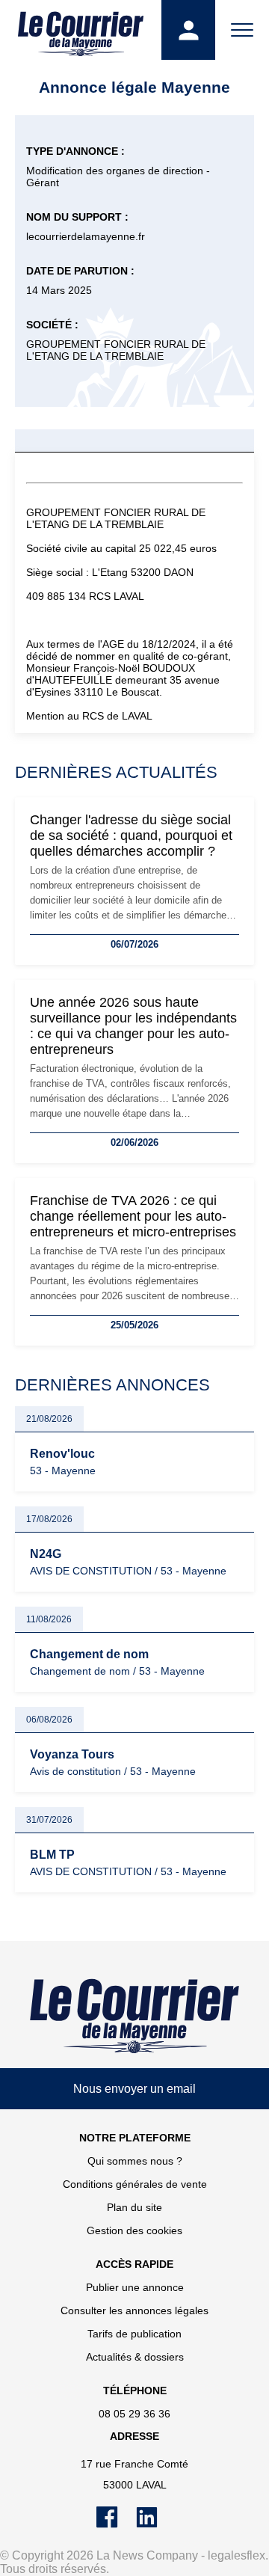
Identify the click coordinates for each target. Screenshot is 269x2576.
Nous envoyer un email (134, 2089)
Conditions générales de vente (135, 2184)
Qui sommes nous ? (135, 2161)
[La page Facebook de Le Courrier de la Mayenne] (116, 2524)
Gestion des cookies (134, 2230)
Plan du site (134, 2207)
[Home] (134, 2016)
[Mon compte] (188, 30)
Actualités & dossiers (135, 2357)
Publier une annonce (135, 2287)
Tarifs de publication (134, 2334)
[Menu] (242, 30)
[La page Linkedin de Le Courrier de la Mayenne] (154, 2524)
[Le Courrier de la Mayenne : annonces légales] (81, 30)
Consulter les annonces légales (134, 2310)
